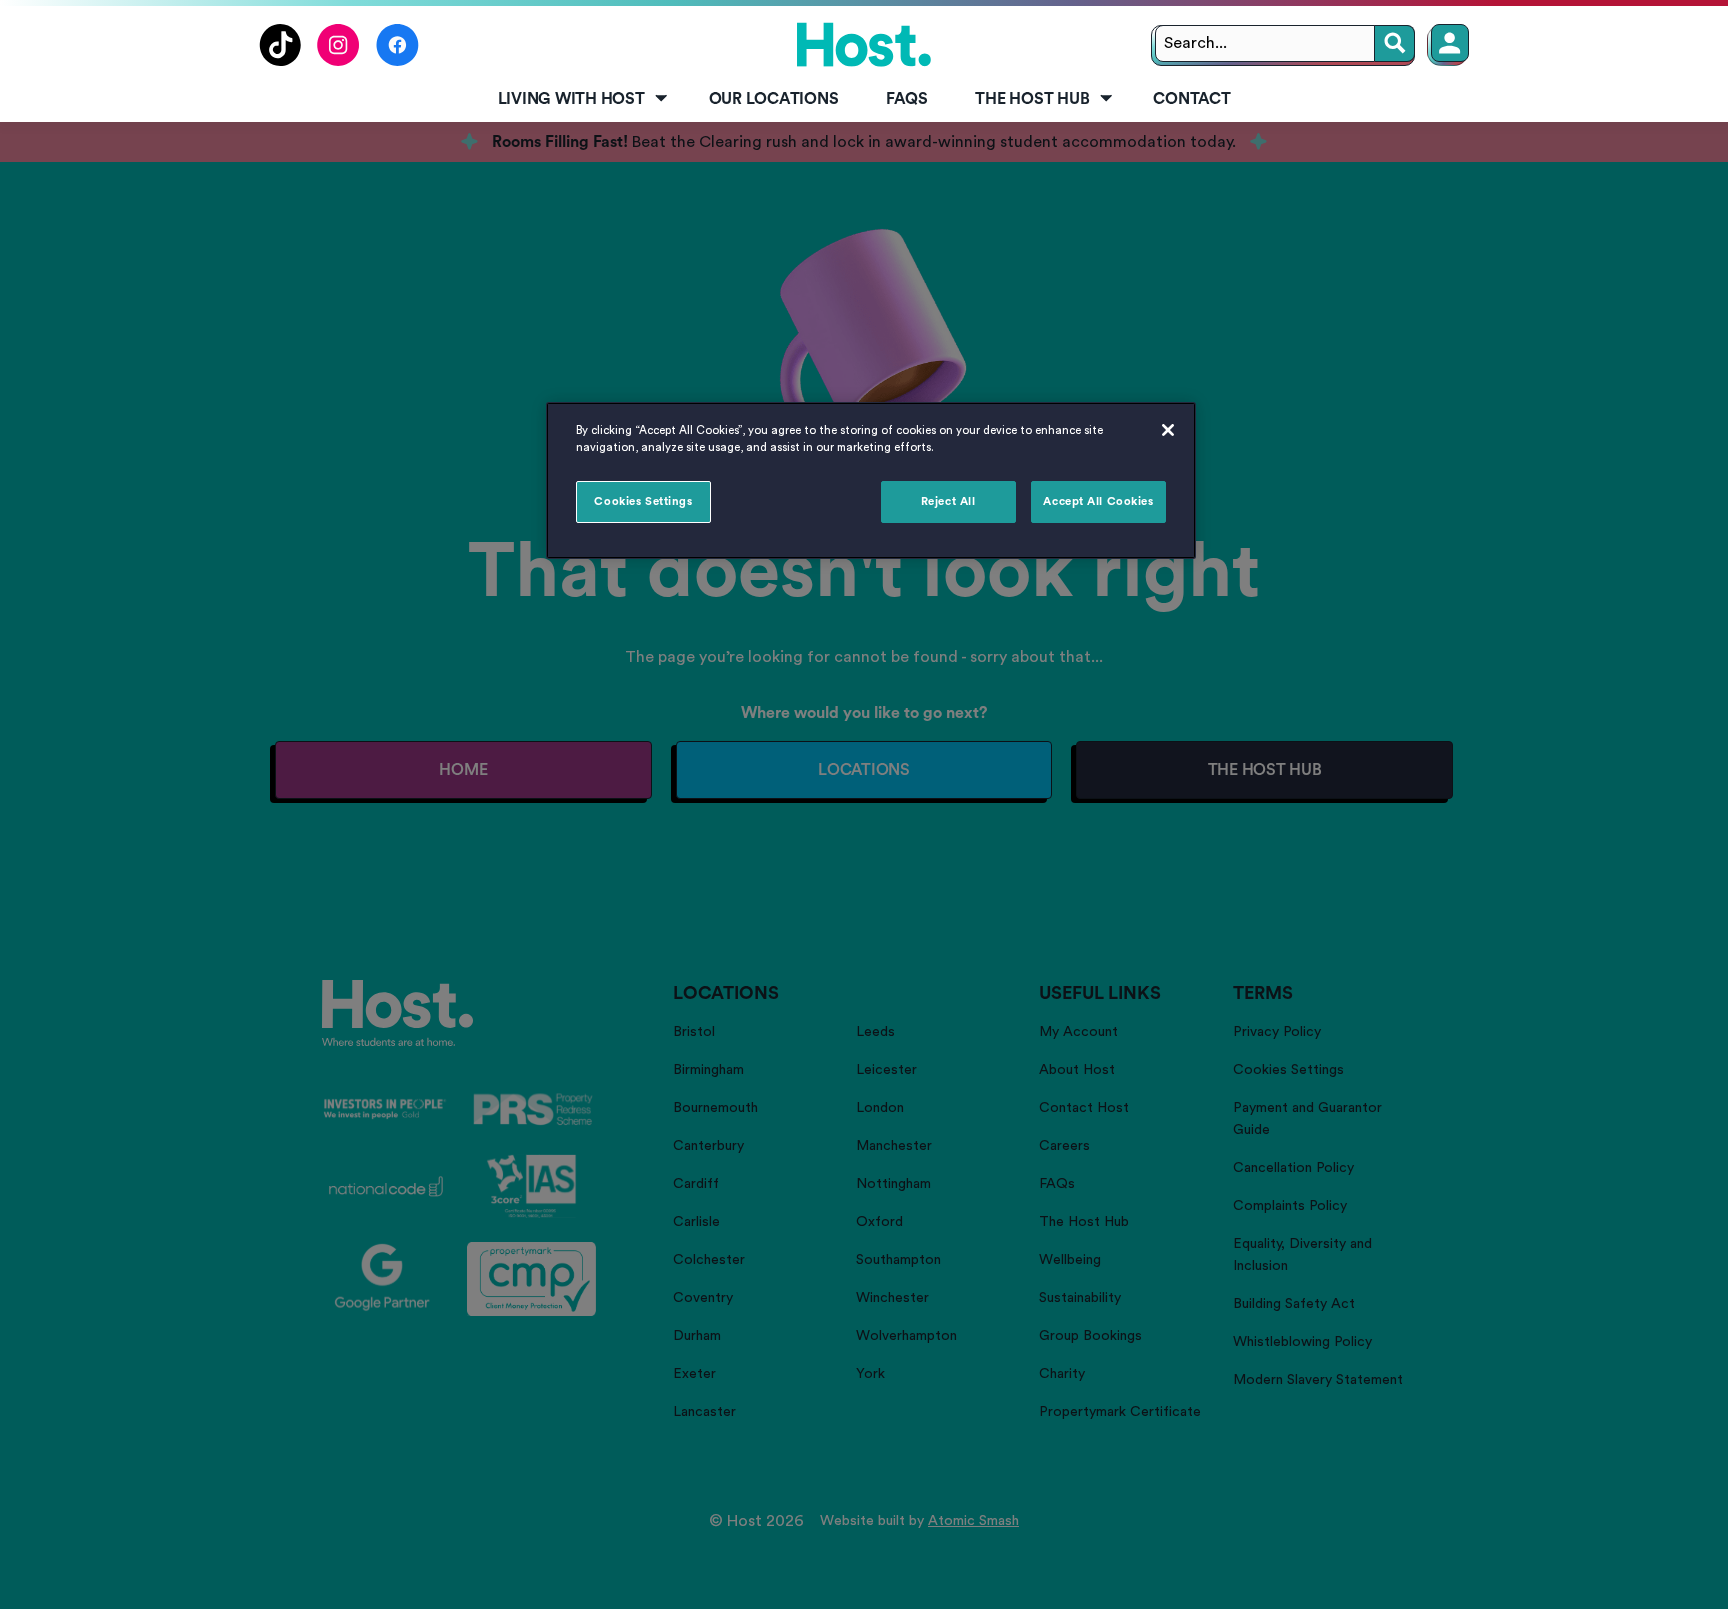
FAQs (906, 99)
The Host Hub (1032, 99)
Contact (1191, 99)
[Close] (1168, 430)
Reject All (948, 501)
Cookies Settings (643, 501)
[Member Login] (1450, 43)
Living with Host (571, 99)
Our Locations (774, 99)
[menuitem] (579, 100)
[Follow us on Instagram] (338, 61)
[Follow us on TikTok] (280, 61)
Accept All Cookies (1098, 501)
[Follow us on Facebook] (397, 61)
